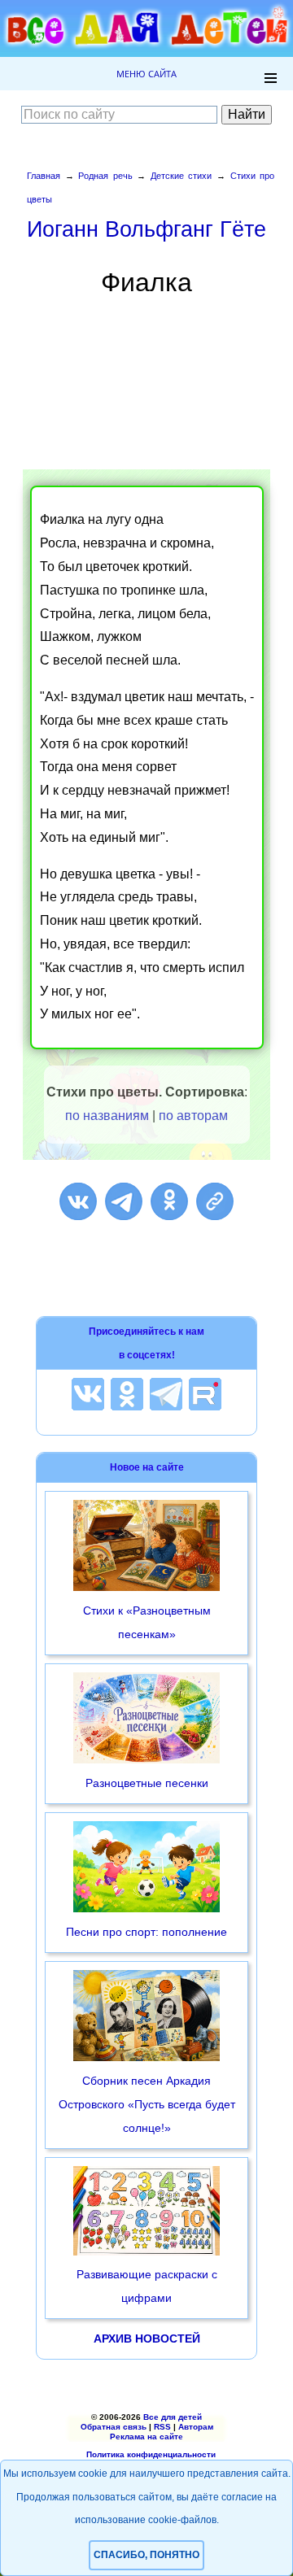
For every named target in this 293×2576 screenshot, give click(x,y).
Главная (44, 176)
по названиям (107, 1116)
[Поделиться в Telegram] (124, 1201)
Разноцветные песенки (147, 1783)
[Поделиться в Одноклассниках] (169, 1201)
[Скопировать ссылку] (215, 1201)
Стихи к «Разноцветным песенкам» (147, 1622)
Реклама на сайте (146, 2437)
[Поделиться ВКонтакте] (78, 1201)
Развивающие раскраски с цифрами (147, 2286)
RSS (162, 2427)
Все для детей (173, 2417)
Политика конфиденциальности (151, 2454)
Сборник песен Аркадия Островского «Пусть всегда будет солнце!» (147, 2104)
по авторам (193, 1116)
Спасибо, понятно (146, 2555)
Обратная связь (114, 2427)
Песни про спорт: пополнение (146, 1932)
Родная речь (105, 176)
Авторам (196, 2427)
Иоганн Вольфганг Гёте (146, 229)
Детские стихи (181, 176)
